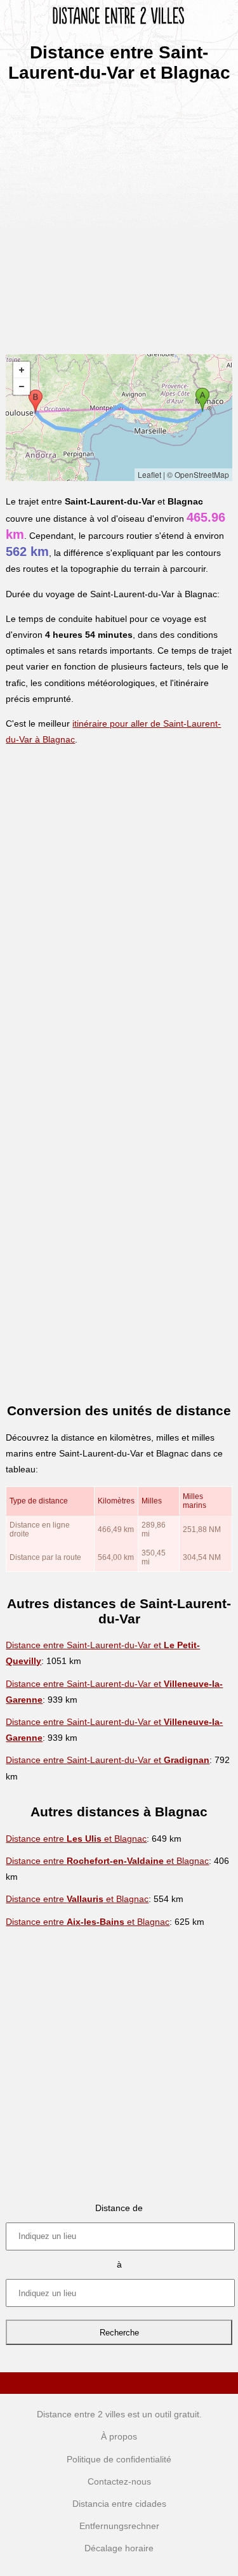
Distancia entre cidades (119, 2504)
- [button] (22, 386)
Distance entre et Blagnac (76, 1839)
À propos (119, 2436)
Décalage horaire (119, 2548)
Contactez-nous (119, 2481)
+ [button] (22, 370)
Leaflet (149, 474)
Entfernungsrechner (119, 2526)
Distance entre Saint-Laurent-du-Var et (108, 1760)
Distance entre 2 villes (81, 2414)
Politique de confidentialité (119, 2459)
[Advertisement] (119, 214)
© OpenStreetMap (198, 474)
